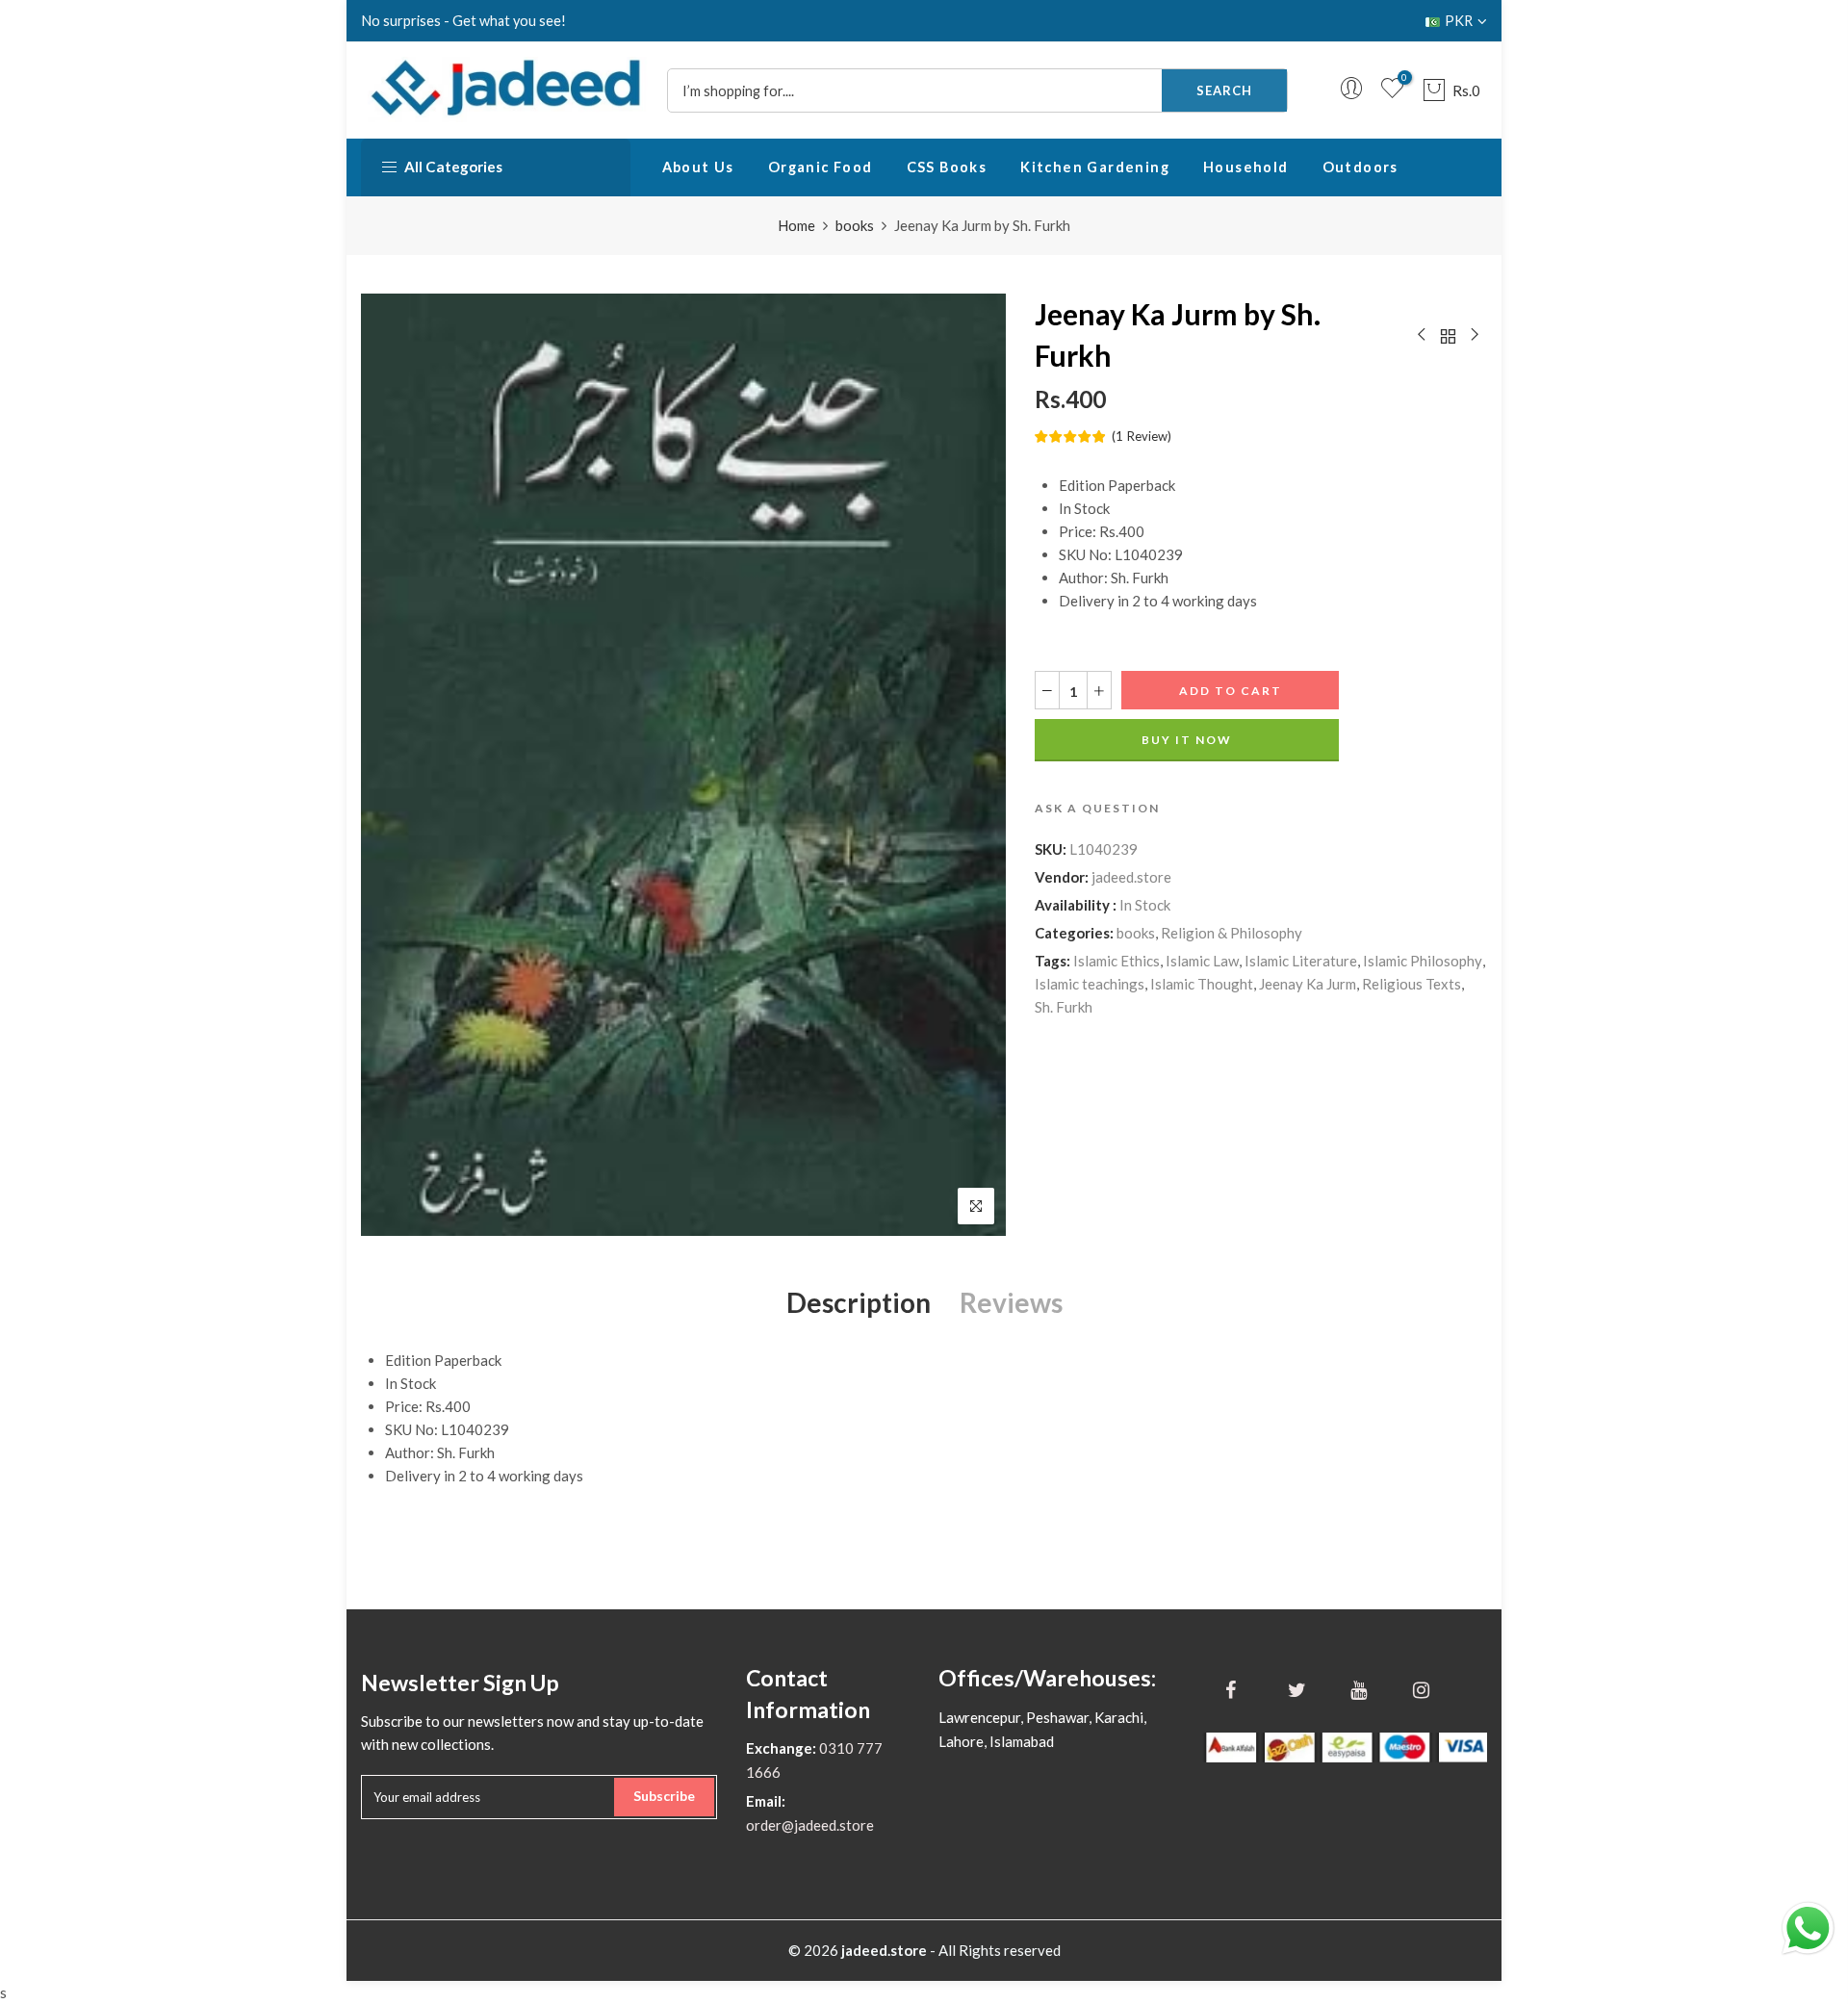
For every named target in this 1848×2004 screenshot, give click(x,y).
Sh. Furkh (1064, 1007)
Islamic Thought (1202, 984)
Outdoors (1360, 167)
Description (859, 1302)
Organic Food (821, 167)
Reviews (1011, 1302)
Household (1246, 167)
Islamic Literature (1301, 961)
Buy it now (1187, 740)
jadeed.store (1131, 877)
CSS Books (947, 167)
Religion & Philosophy (1232, 933)
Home (796, 225)
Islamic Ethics (1116, 961)
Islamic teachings (1090, 984)
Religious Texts (1412, 984)
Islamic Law (1202, 961)
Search (1224, 90)
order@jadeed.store (810, 1825)
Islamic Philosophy (1423, 961)
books (855, 225)
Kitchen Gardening (1095, 167)
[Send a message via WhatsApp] (1808, 1928)
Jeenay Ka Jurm (1308, 984)
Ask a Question (1097, 808)
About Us (698, 167)
